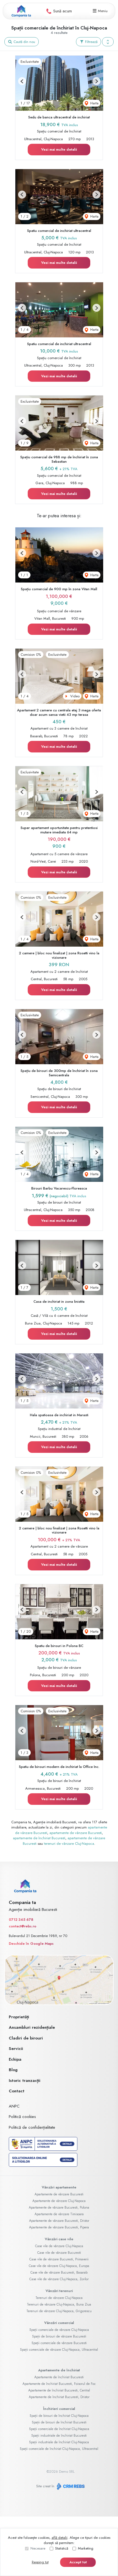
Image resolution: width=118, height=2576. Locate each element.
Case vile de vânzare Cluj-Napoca (59, 2246)
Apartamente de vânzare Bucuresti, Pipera (59, 2227)
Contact (17, 2091)
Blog (13, 2070)
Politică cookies (22, 2117)
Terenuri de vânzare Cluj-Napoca (59, 2298)
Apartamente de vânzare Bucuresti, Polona (59, 2207)
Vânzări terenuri (59, 2291)
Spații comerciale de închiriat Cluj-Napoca (59, 2429)
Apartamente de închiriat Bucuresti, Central (59, 2390)
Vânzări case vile (59, 2239)
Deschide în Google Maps (31, 1943)
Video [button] (74, 696)
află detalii (60, 2538)
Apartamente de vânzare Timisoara (59, 2214)
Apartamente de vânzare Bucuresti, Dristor (59, 2221)
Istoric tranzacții (25, 2081)
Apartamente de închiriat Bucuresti (59, 2377)
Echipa (15, 2059)
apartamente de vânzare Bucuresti (76, 1833)
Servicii (16, 2049)
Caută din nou (24, 42)
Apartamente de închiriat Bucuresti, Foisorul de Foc (59, 2384)
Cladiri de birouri (26, 2038)
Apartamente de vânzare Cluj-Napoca (59, 2201)
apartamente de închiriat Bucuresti (39, 1838)
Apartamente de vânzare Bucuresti (59, 2194)
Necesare (38, 2548)
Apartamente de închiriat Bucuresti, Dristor (59, 2397)
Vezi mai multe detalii (59, 149)
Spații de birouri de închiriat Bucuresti (59, 2422)
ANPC (14, 2106)
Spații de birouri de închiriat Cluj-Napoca (59, 2416)
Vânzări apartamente (59, 2187)
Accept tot (78, 2562)
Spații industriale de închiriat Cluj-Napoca (59, 2442)
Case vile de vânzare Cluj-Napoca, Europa (59, 2266)
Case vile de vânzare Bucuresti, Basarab (59, 2272)
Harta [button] (94, 103)
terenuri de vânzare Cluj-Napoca (69, 1844)
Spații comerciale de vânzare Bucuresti (59, 2343)
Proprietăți (19, 2017)
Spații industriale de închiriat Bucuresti (59, 2436)
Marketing (86, 2548)
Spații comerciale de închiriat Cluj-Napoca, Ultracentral (59, 2449)
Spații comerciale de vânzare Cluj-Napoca (59, 2330)
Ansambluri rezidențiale (32, 2027)
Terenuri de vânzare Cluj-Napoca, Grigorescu (59, 2311)
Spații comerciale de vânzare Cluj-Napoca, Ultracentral (59, 2350)
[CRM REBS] (70, 2486)
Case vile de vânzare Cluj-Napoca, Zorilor (59, 2279)
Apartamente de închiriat (59, 2370)
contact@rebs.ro (23, 1926)
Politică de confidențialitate (32, 2127)
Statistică (62, 2548)
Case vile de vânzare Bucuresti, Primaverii (59, 2259)
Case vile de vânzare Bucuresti (59, 2253)
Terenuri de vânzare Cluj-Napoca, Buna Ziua (59, 2304)
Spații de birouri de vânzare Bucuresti (59, 2336)
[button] (108, 42)
